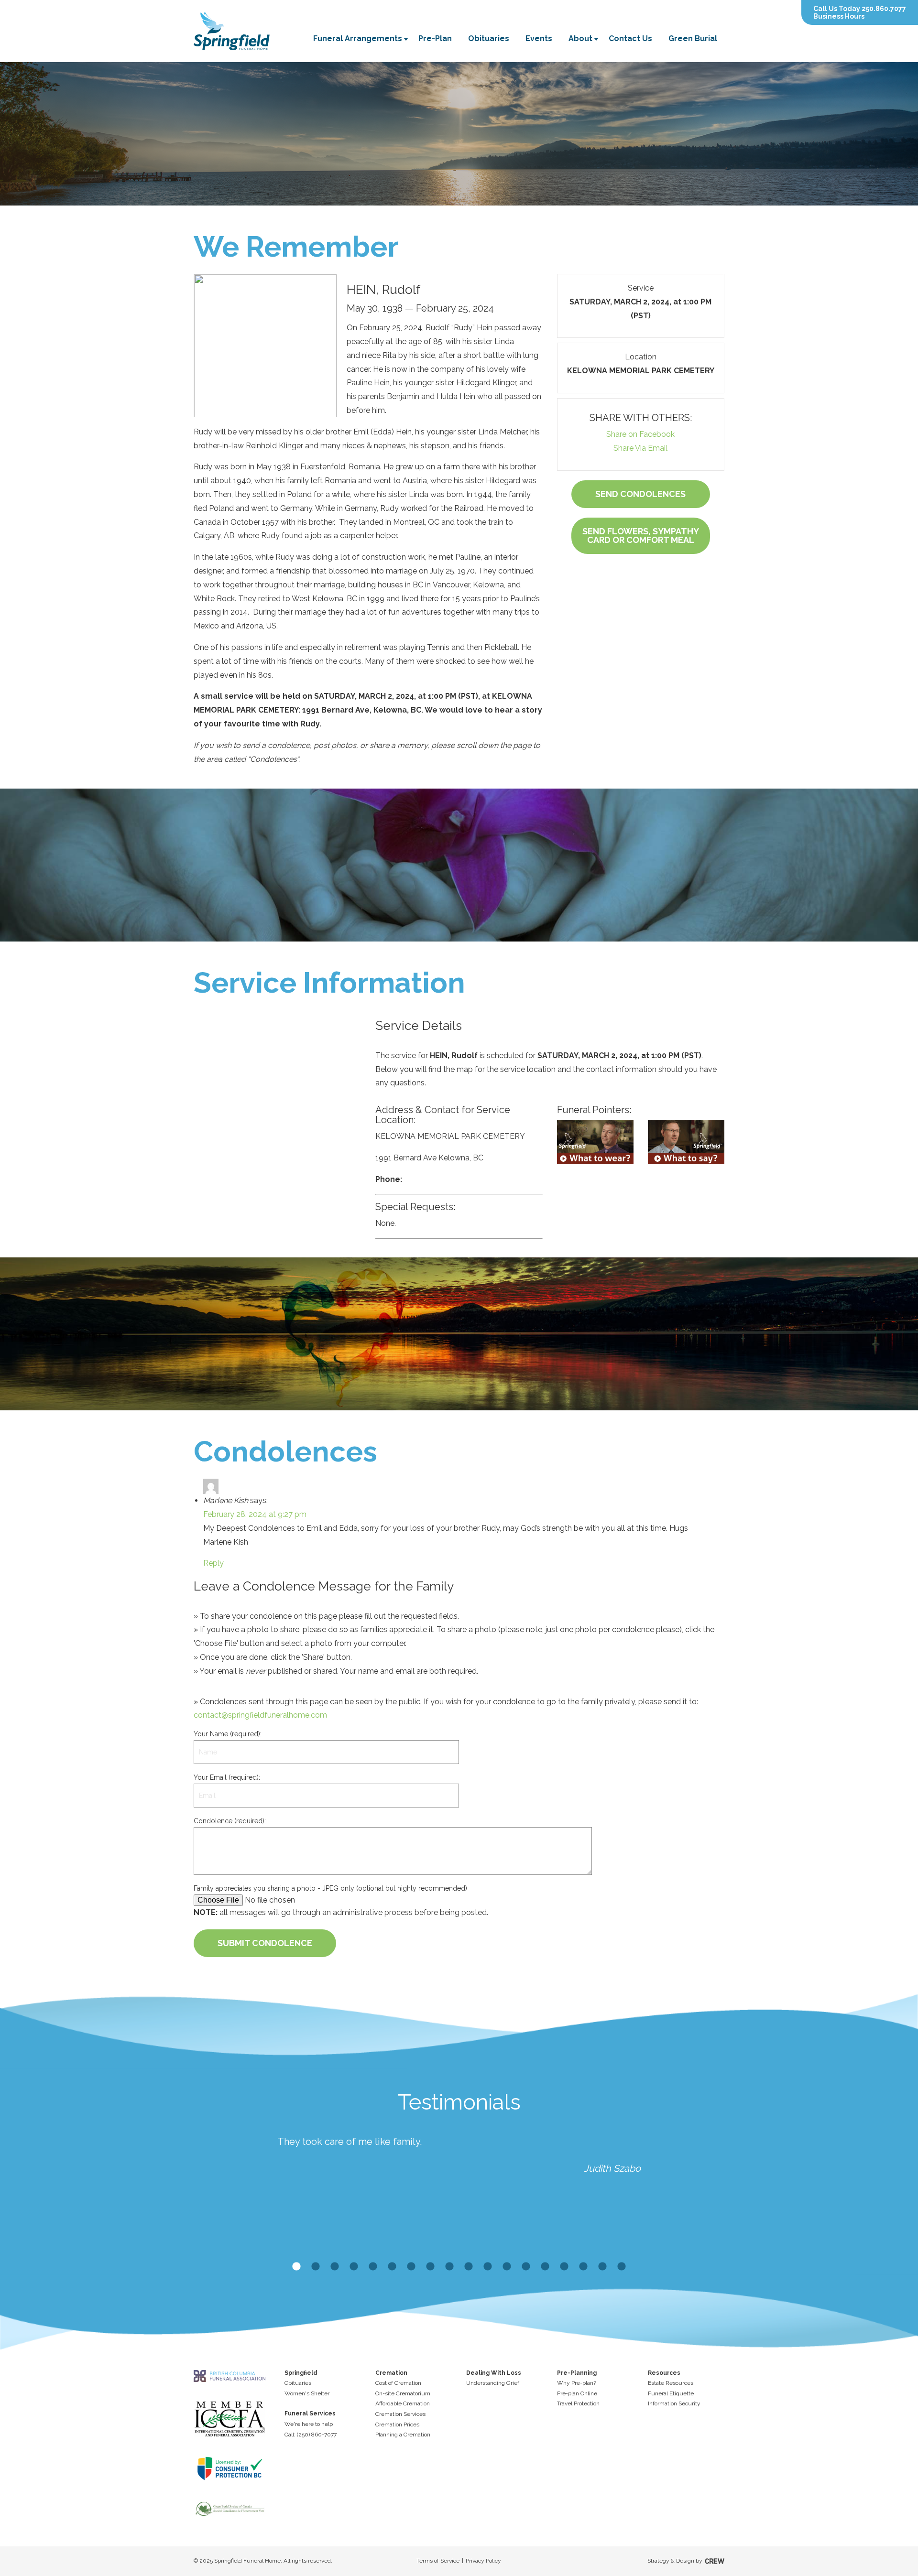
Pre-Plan (435, 38)
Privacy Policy (483, 2561)
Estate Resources (671, 2383)
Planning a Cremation (403, 2435)
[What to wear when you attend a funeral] (595, 1142)
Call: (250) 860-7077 (311, 2435)
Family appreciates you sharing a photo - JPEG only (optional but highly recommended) (330, 1888)
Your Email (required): (227, 1777)
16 (583, 2267)
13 (526, 2267)
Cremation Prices (397, 2424)
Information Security (674, 2403)
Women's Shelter (307, 2393)
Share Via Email (640, 448)
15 (564, 2267)
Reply (213, 1563)
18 (622, 2267)
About (580, 38)
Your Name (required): (228, 1734)
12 (507, 2267)
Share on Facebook (640, 434)
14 (545, 2267)
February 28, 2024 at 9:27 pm (255, 1514)
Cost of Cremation (398, 2383)
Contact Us (630, 38)
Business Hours (839, 16)
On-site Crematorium (403, 2393)
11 (488, 2267)
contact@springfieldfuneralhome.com (260, 1715)
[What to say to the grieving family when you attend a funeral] (686, 1142)
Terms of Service (438, 2561)
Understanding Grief (493, 2383)
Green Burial (693, 38)
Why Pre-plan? (577, 2383)
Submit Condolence (265, 1943)
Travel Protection (578, 2403)
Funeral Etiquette (671, 2393)
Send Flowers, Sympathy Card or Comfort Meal (641, 536)
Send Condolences (640, 494)
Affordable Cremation (403, 2403)
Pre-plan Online (577, 2393)
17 (602, 2267)
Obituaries (489, 38)
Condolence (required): (230, 1821)
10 (469, 2267)
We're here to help (309, 2424)
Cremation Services (400, 2414)
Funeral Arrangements (358, 38)
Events (539, 38)
